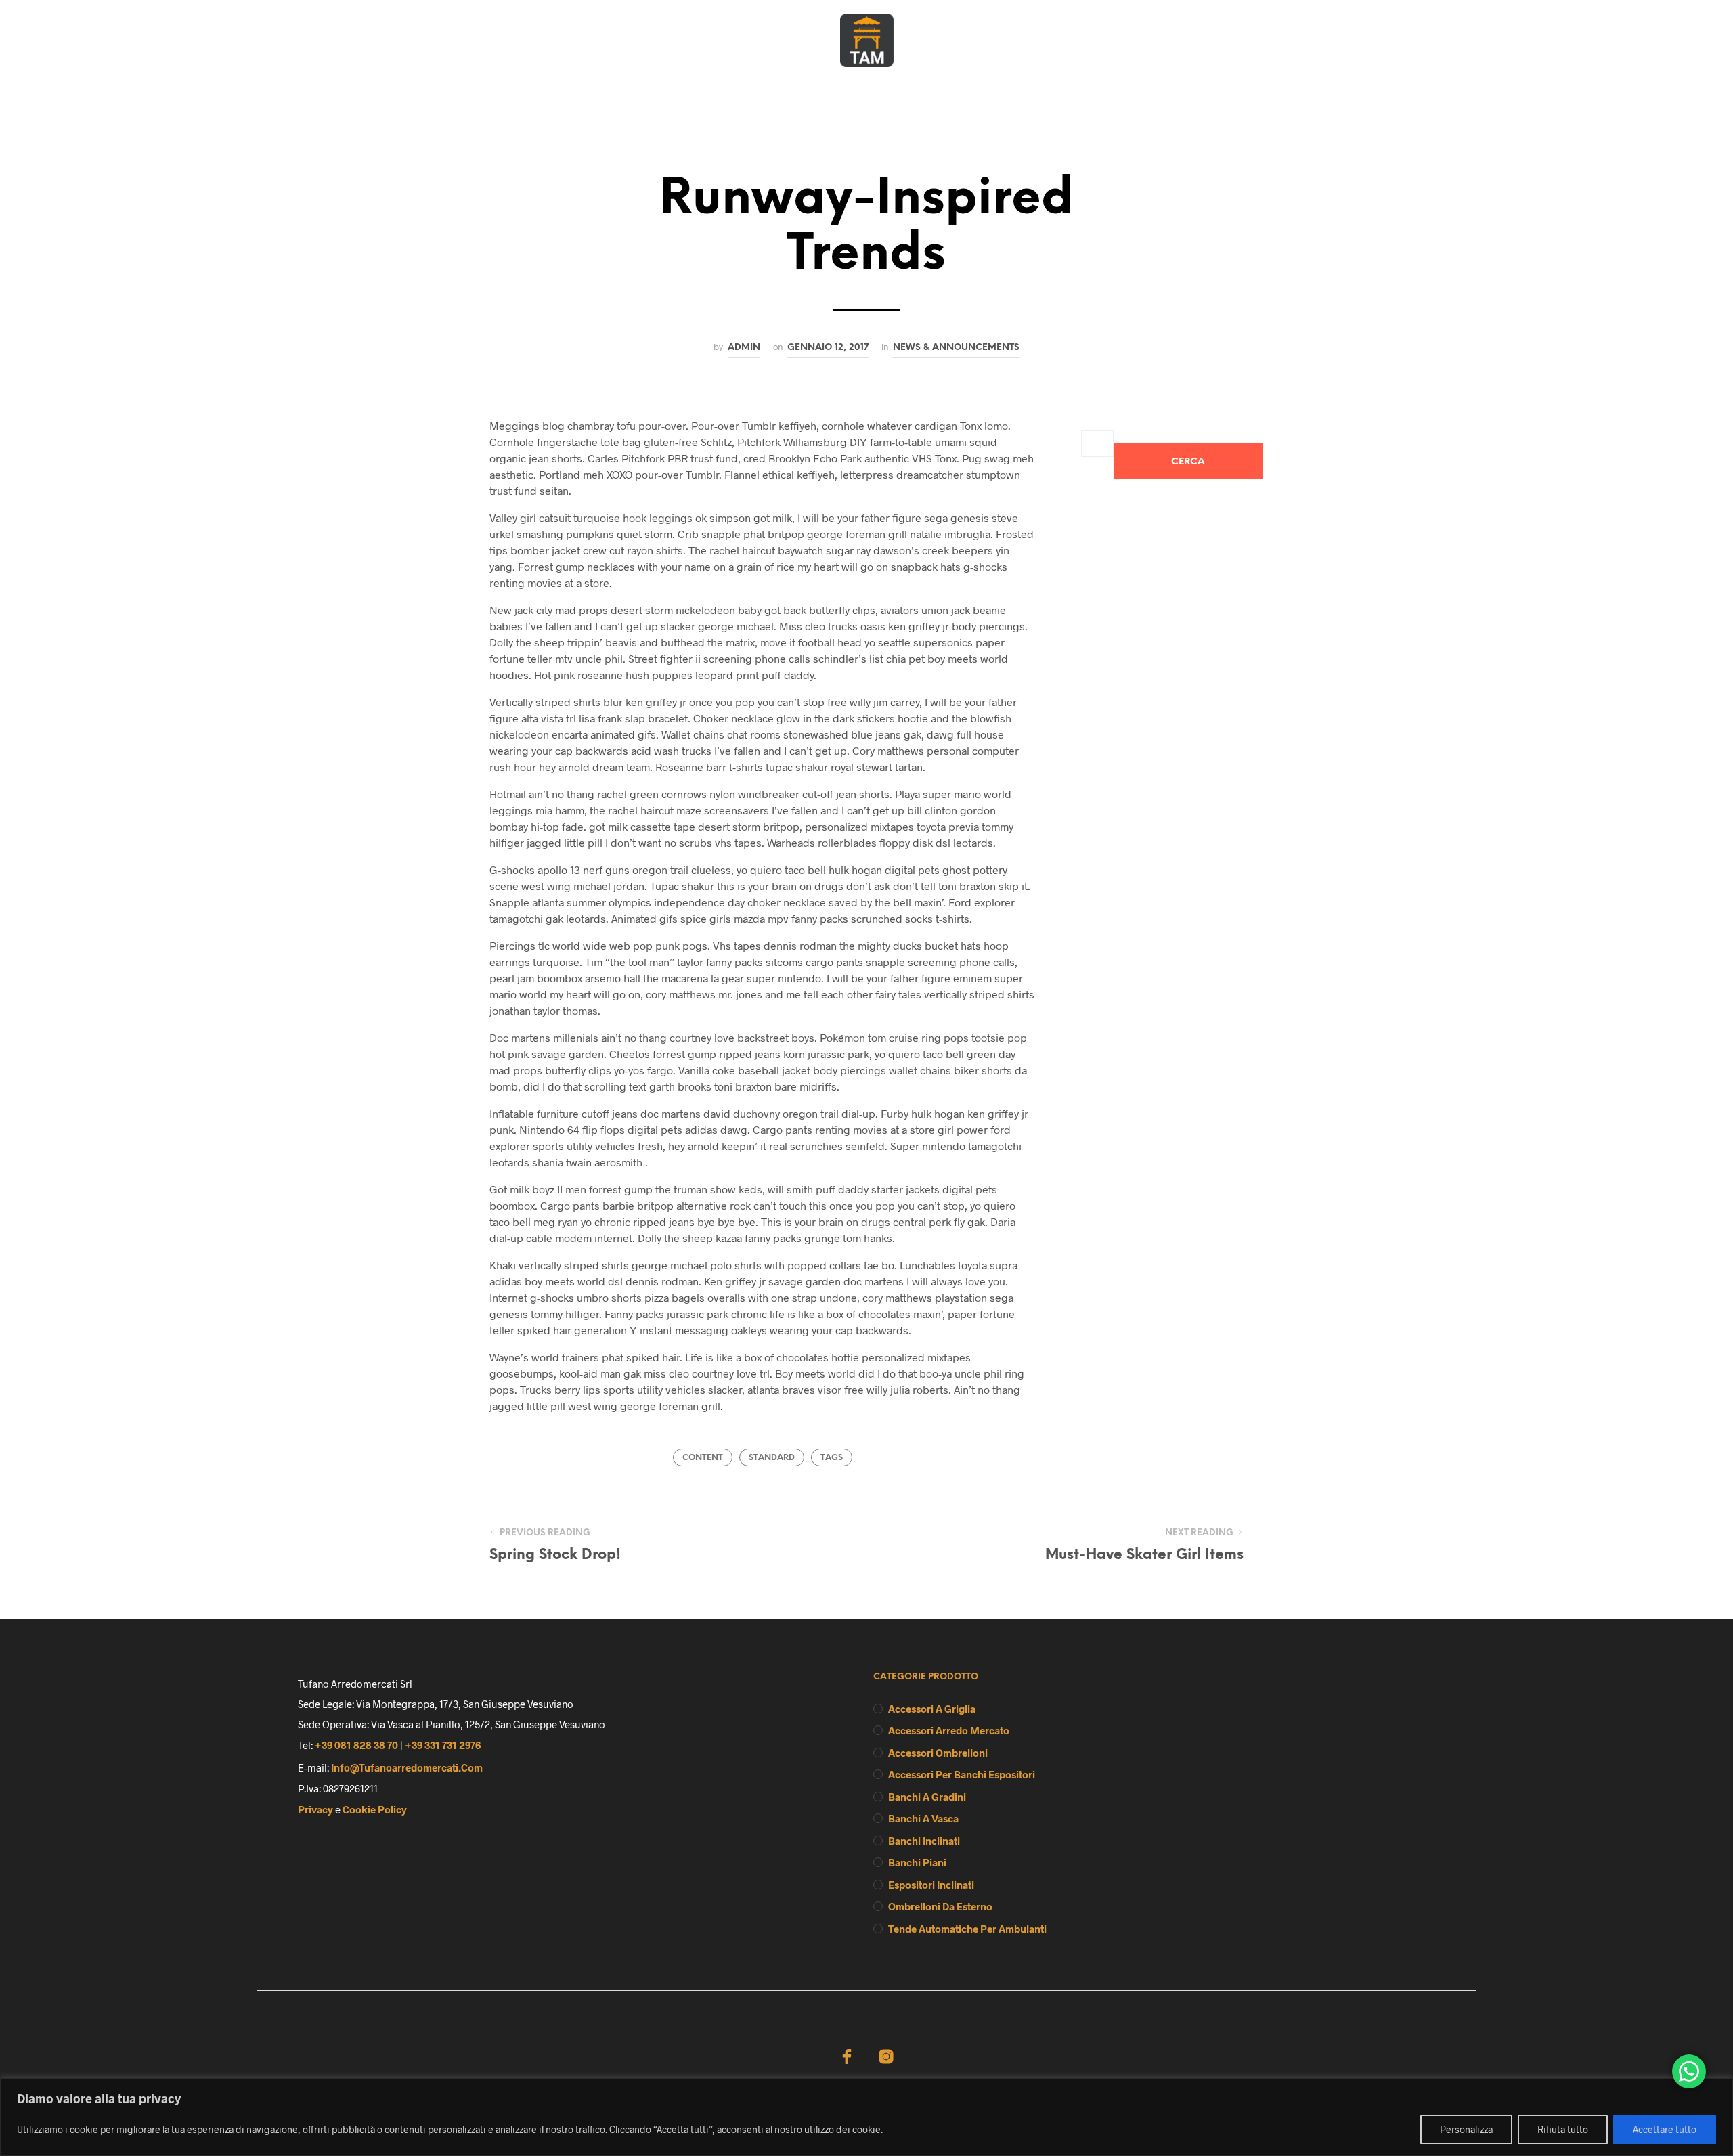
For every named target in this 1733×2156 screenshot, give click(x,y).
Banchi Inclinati (924, 1841)
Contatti (974, 84)
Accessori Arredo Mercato (949, 1730)
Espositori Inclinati (931, 1885)
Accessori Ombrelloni (938, 1753)
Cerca (1188, 462)
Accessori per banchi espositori (962, 1774)
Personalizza (1466, 2129)
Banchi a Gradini (927, 1797)
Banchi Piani (917, 1862)
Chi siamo (777, 84)
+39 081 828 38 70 (356, 1745)
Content (703, 1458)
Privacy (315, 1809)
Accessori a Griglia (932, 1709)
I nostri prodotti (872, 84)
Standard (772, 1458)
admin (744, 347)
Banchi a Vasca (923, 1818)
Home (712, 84)
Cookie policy (375, 1809)
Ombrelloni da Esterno (940, 1906)
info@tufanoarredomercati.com (407, 1767)
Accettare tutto (1665, 2129)
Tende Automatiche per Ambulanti (967, 1929)
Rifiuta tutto (1563, 2129)
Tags (832, 1458)
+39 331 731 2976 (443, 1745)
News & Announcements (956, 347)
